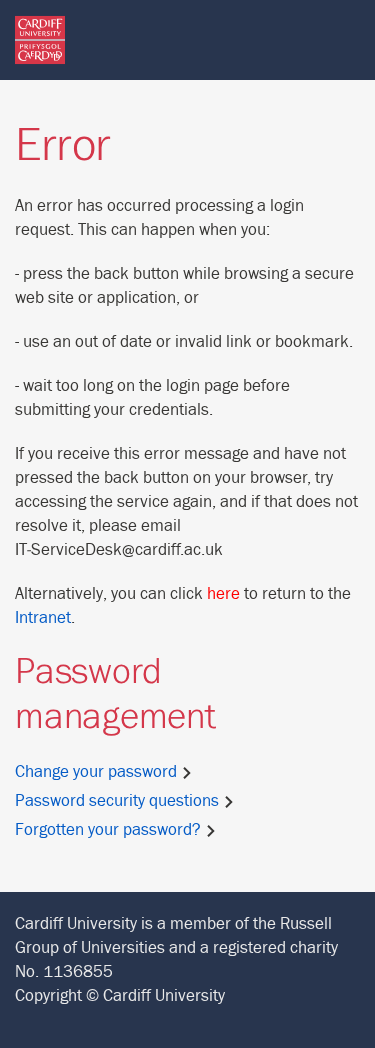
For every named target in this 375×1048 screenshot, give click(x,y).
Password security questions (119, 801)
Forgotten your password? (110, 830)
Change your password (98, 772)
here (223, 594)
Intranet (43, 618)
